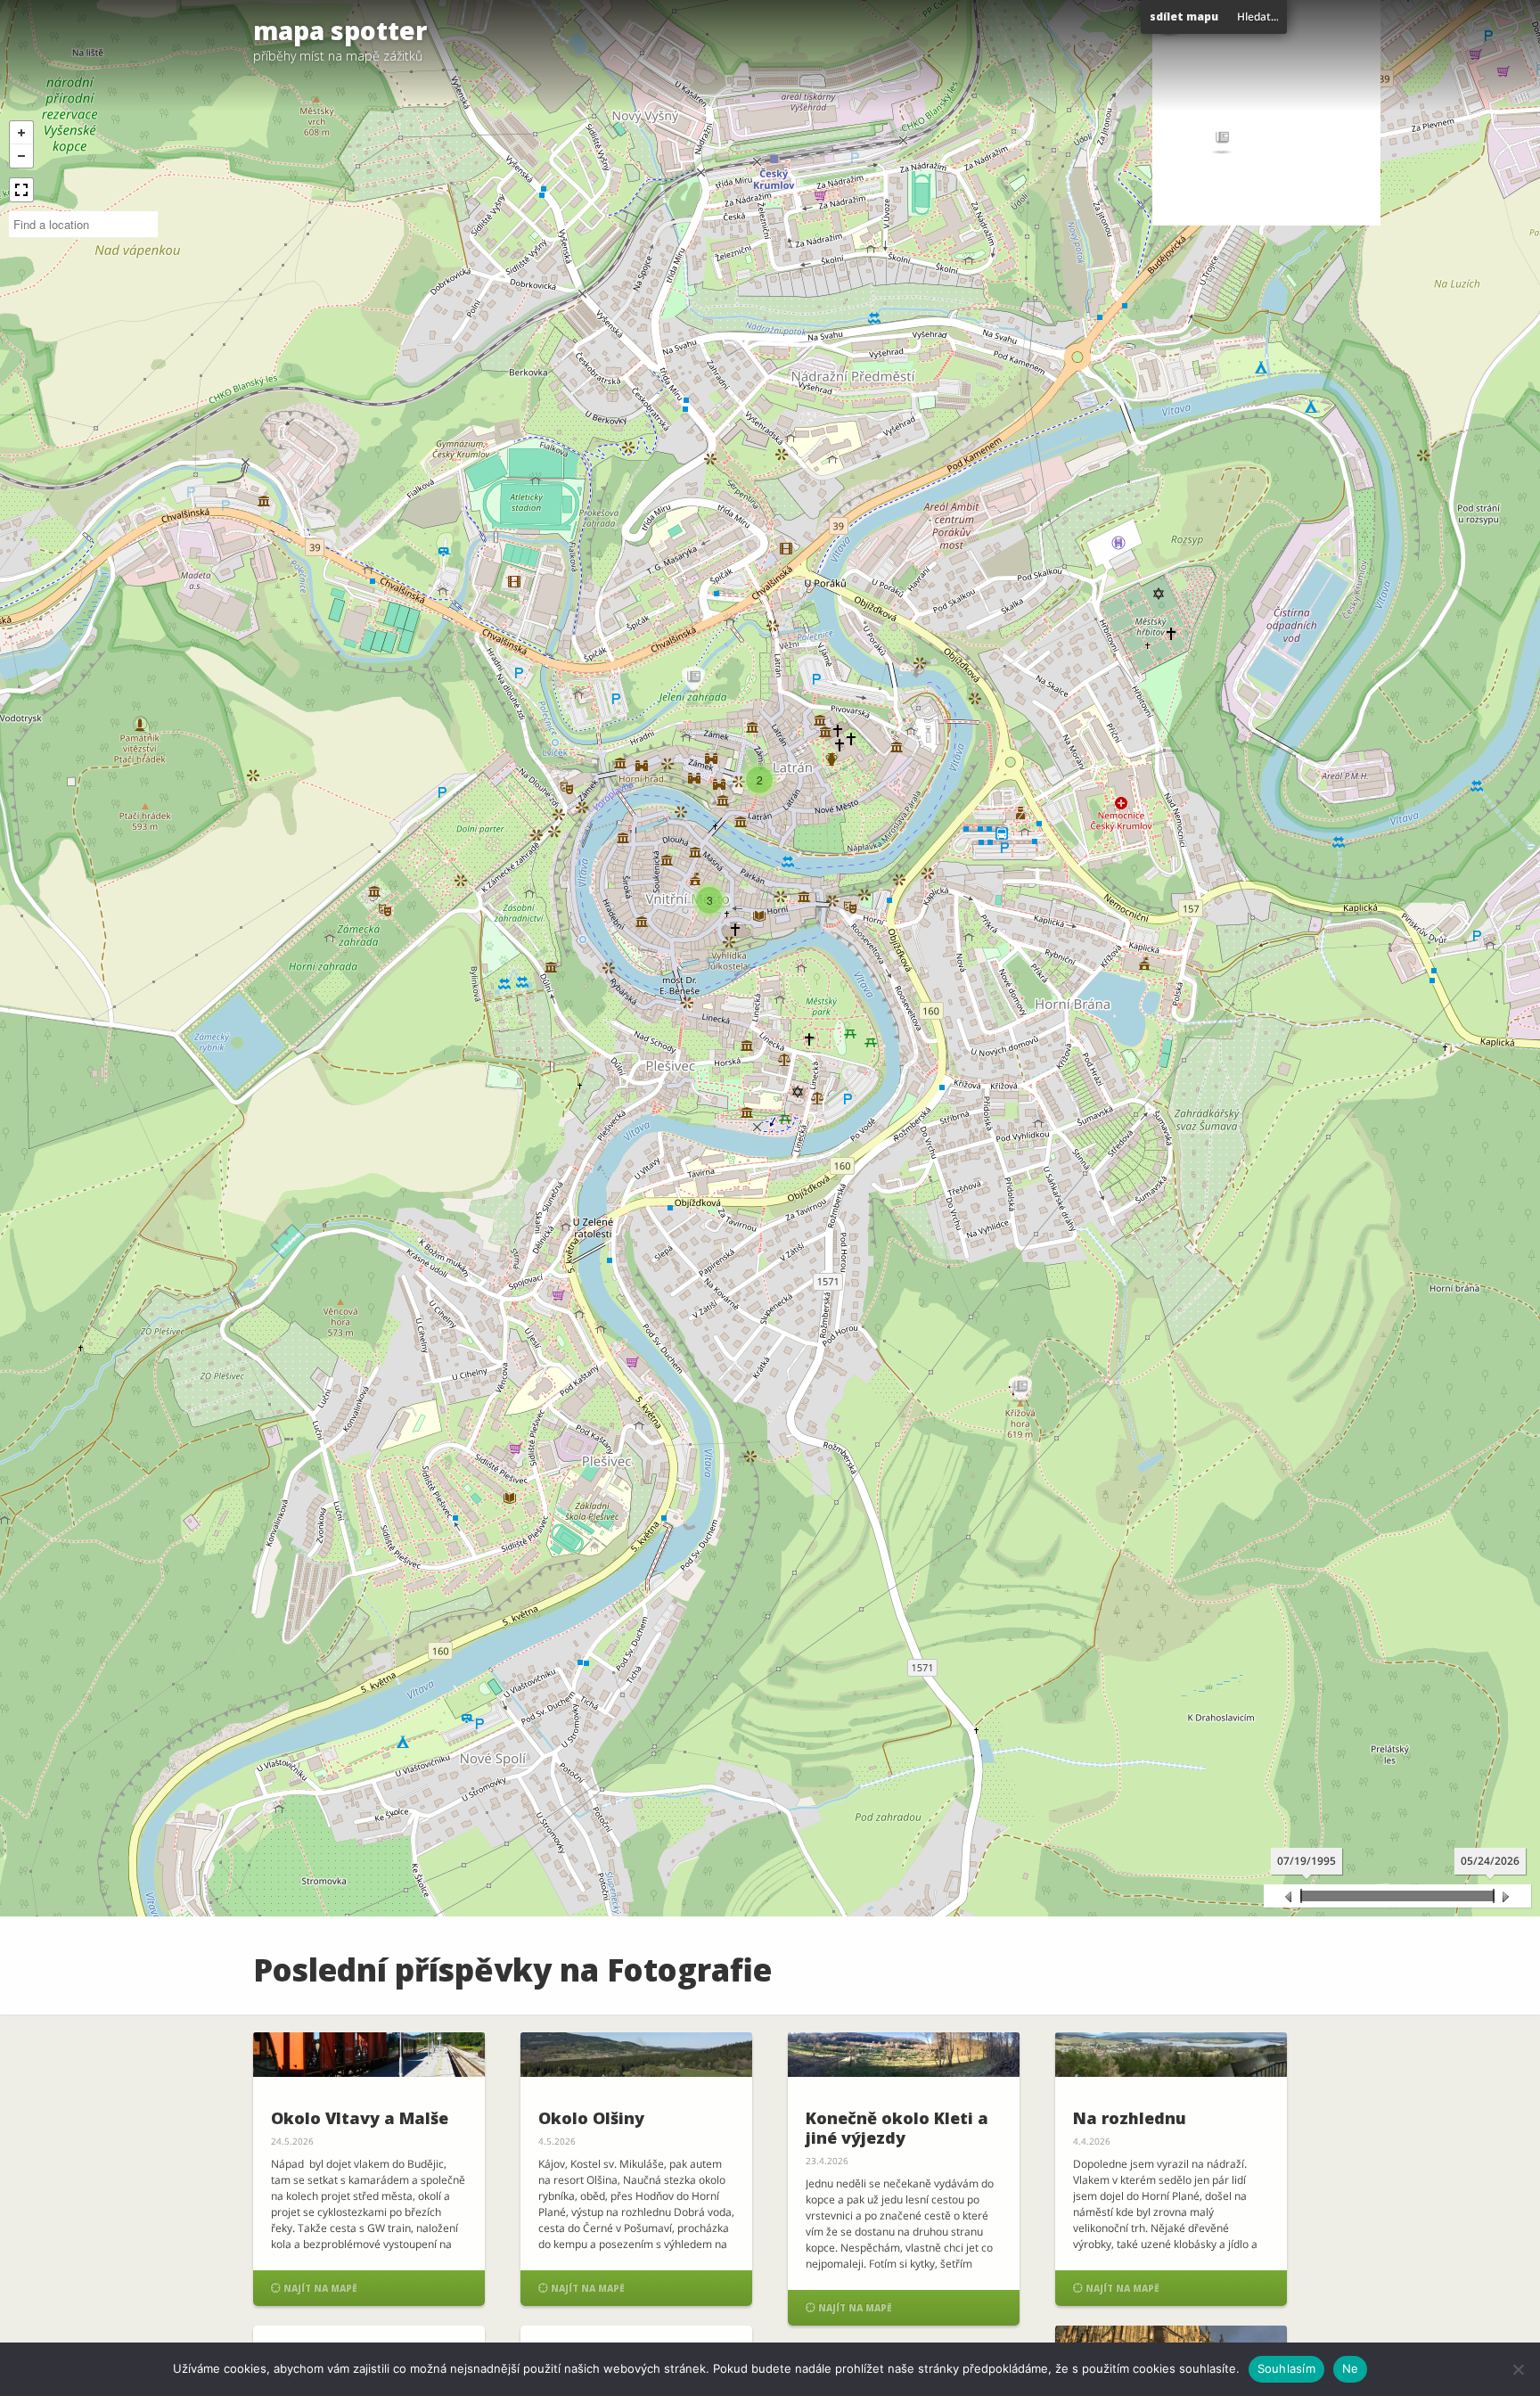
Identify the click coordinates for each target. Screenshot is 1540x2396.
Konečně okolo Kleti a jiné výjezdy (897, 2128)
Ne (1351, 2368)
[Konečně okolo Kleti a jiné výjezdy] (904, 2055)
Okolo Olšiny (591, 2118)
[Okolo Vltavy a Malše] (369, 2055)
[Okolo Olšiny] (636, 2055)
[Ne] (1518, 2369)
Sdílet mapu (1184, 16)
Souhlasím (1286, 2368)
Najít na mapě (314, 2288)
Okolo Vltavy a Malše (360, 2118)
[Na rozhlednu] (1171, 2055)
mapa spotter (340, 30)
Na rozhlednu (1130, 2118)
